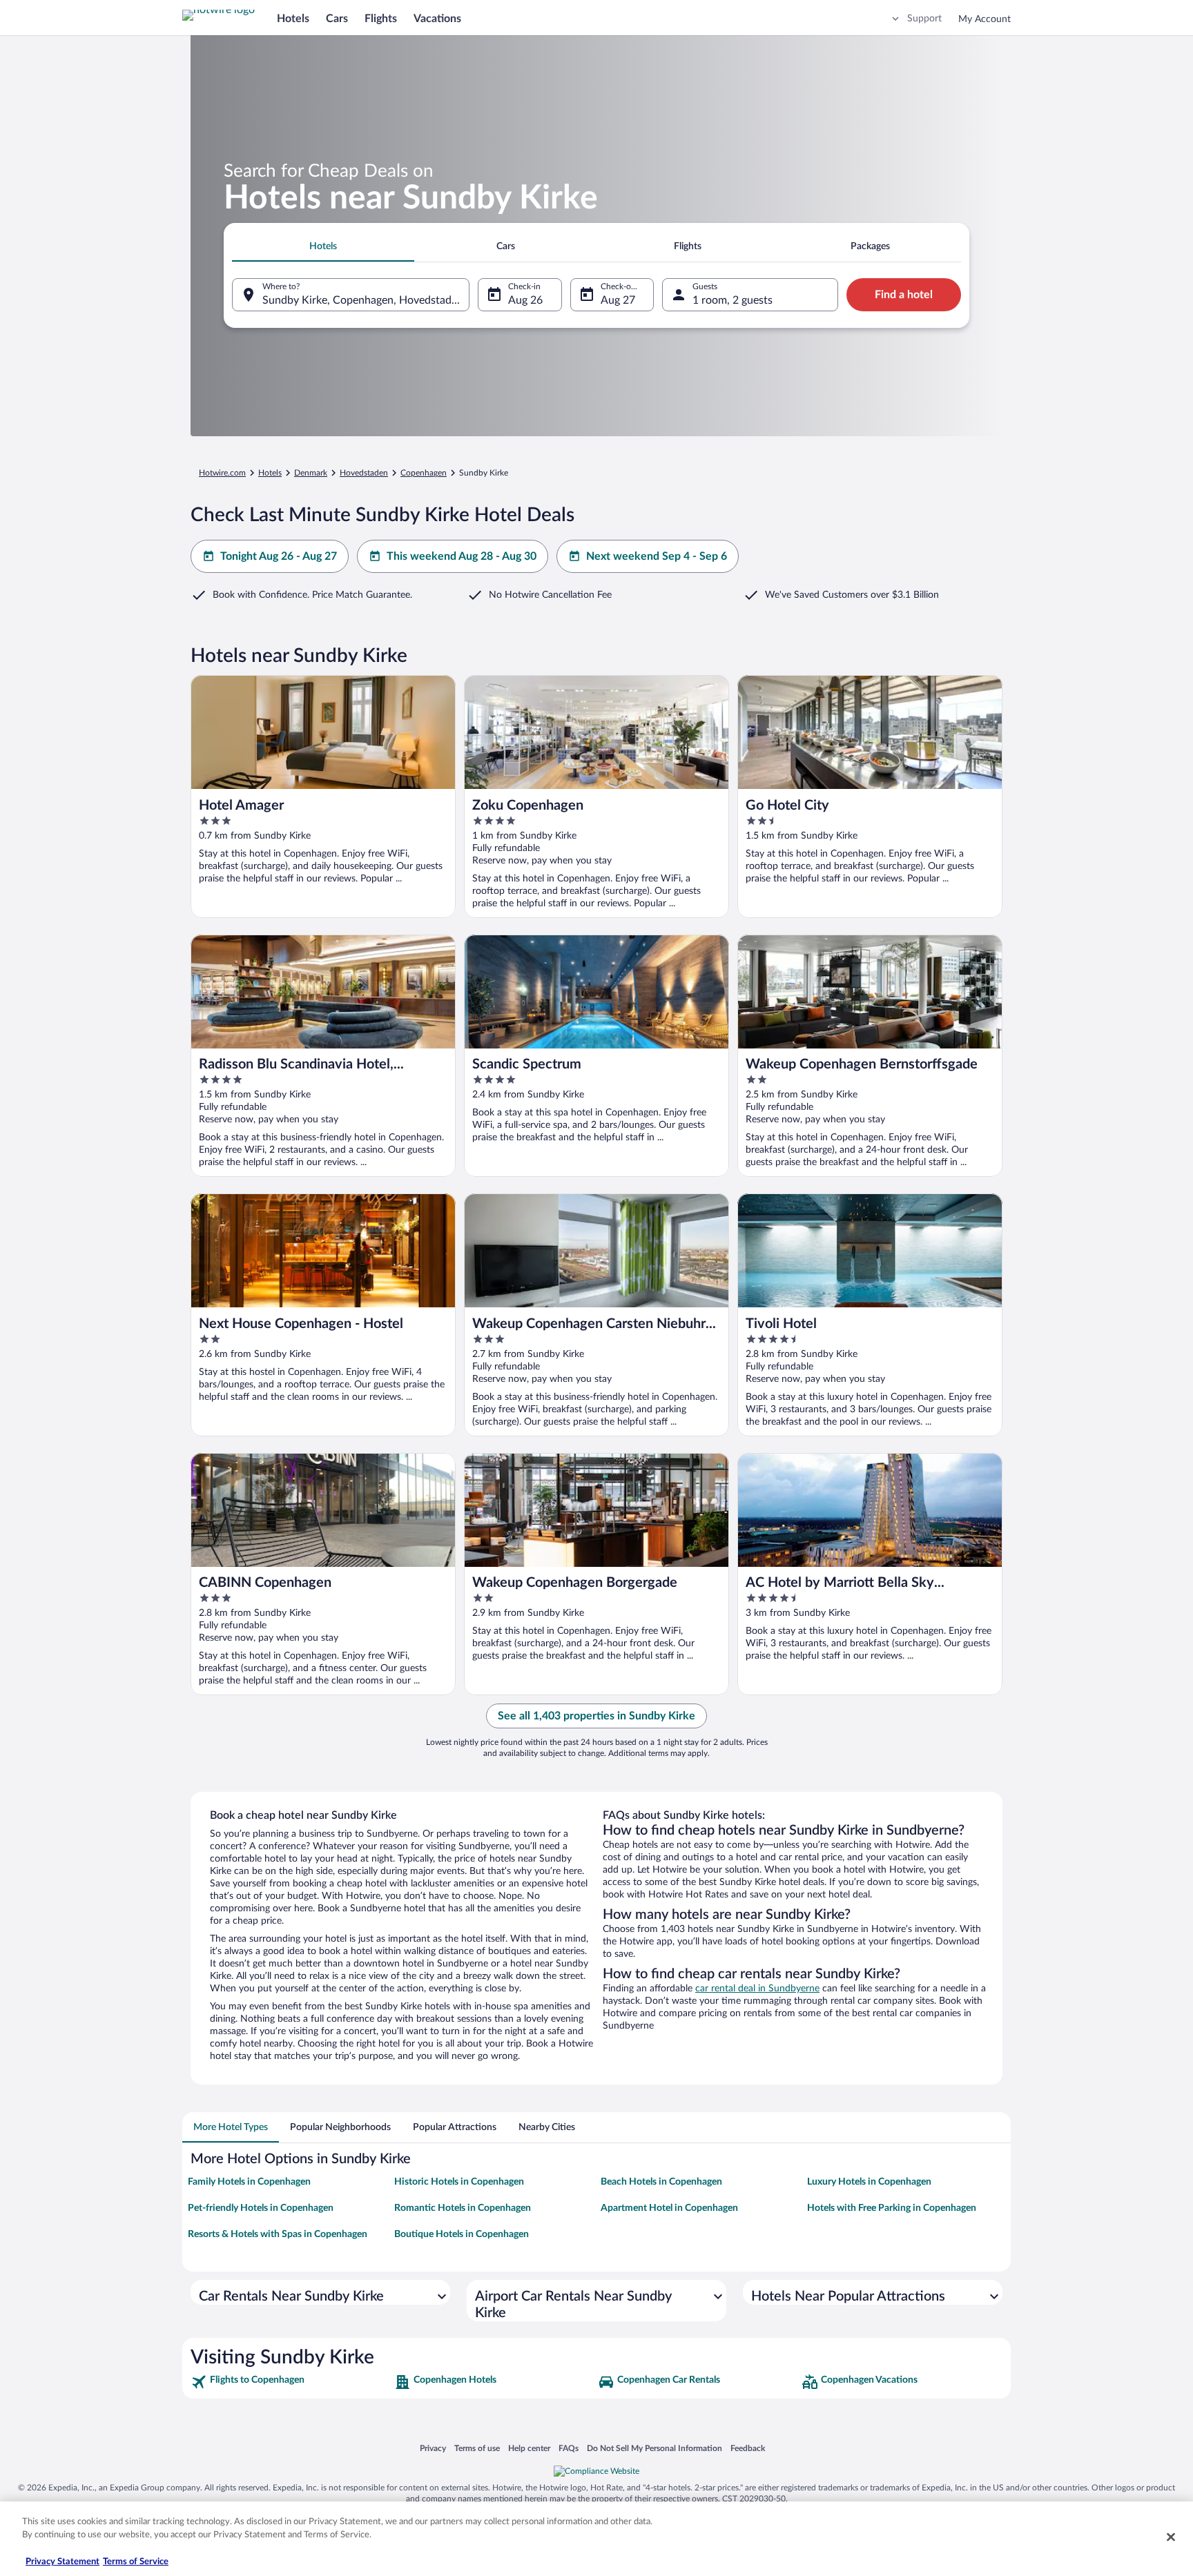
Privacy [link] (433, 2448)
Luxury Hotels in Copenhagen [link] (869, 2182)
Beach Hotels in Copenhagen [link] (661, 2182)
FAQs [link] (569, 2448)
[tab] (323, 246)
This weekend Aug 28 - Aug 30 (462, 556)
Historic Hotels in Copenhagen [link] (459, 2182)
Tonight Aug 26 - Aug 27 (279, 556)
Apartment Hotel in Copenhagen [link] (669, 2208)
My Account (985, 19)
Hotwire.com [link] (222, 473)
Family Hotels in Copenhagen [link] (249, 2182)
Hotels (293, 19)
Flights (381, 19)
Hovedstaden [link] (364, 473)
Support (924, 19)
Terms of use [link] (477, 2448)
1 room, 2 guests (733, 300)
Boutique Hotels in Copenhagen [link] (462, 2234)
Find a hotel (904, 295)
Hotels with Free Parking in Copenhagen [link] (892, 2208)
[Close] (1171, 2537)
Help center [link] (529, 2448)
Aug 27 (618, 300)
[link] (291, 2382)
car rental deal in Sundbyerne (757, 1989)
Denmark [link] (311, 473)
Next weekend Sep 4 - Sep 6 (657, 556)
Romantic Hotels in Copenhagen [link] (463, 2208)
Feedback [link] (748, 2448)
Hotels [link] (270, 473)
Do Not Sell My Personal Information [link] (654, 2448)
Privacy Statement (62, 2562)
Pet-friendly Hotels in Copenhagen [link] (261, 2208)
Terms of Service (136, 2562)
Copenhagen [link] (424, 473)
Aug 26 (525, 300)
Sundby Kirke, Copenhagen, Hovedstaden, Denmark (366, 300)
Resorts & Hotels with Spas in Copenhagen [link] (278, 2234)
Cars (337, 19)
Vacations (437, 19)
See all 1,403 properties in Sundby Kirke (596, 1716)
